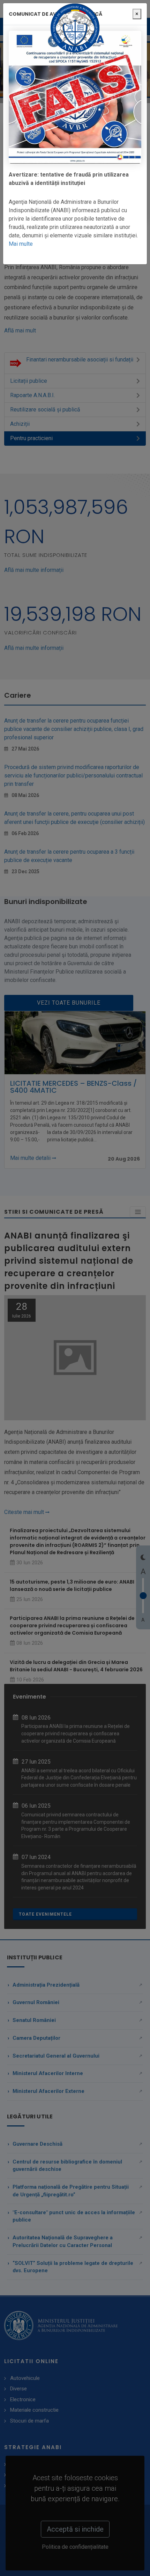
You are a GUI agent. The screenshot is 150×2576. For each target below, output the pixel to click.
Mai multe (21, 244)
